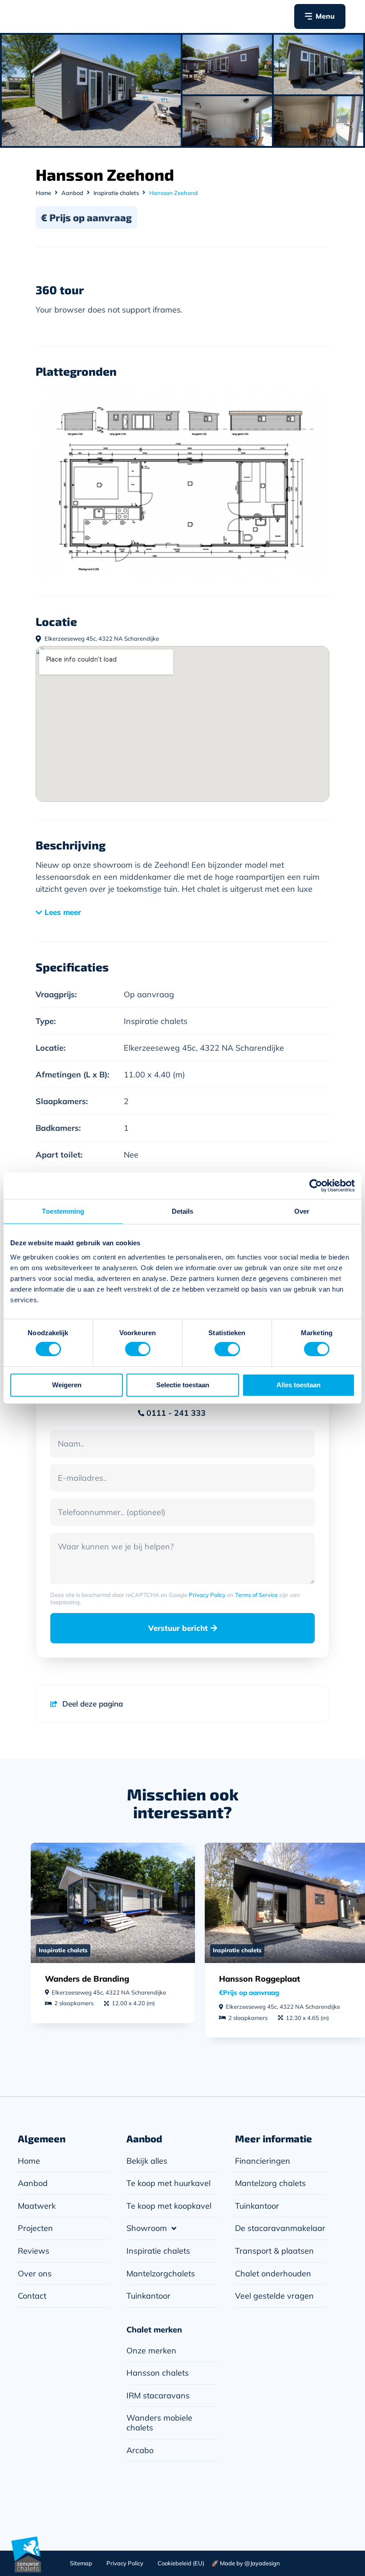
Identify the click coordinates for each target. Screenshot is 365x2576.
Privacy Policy (207, 1595)
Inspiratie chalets (116, 193)
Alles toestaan (298, 1385)
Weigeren (67, 1385)
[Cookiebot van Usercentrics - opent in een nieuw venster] (316, 1186)
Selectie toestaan (183, 1385)
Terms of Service (256, 1595)
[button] (62, 916)
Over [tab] (302, 1211)
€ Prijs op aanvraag (86, 217)
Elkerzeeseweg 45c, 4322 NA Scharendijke (204, 1048)
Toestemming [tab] (63, 1211)
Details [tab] (183, 1211)
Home (43, 193)
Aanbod (72, 193)
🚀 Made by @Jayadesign (246, 2563)
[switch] (138, 1349)
